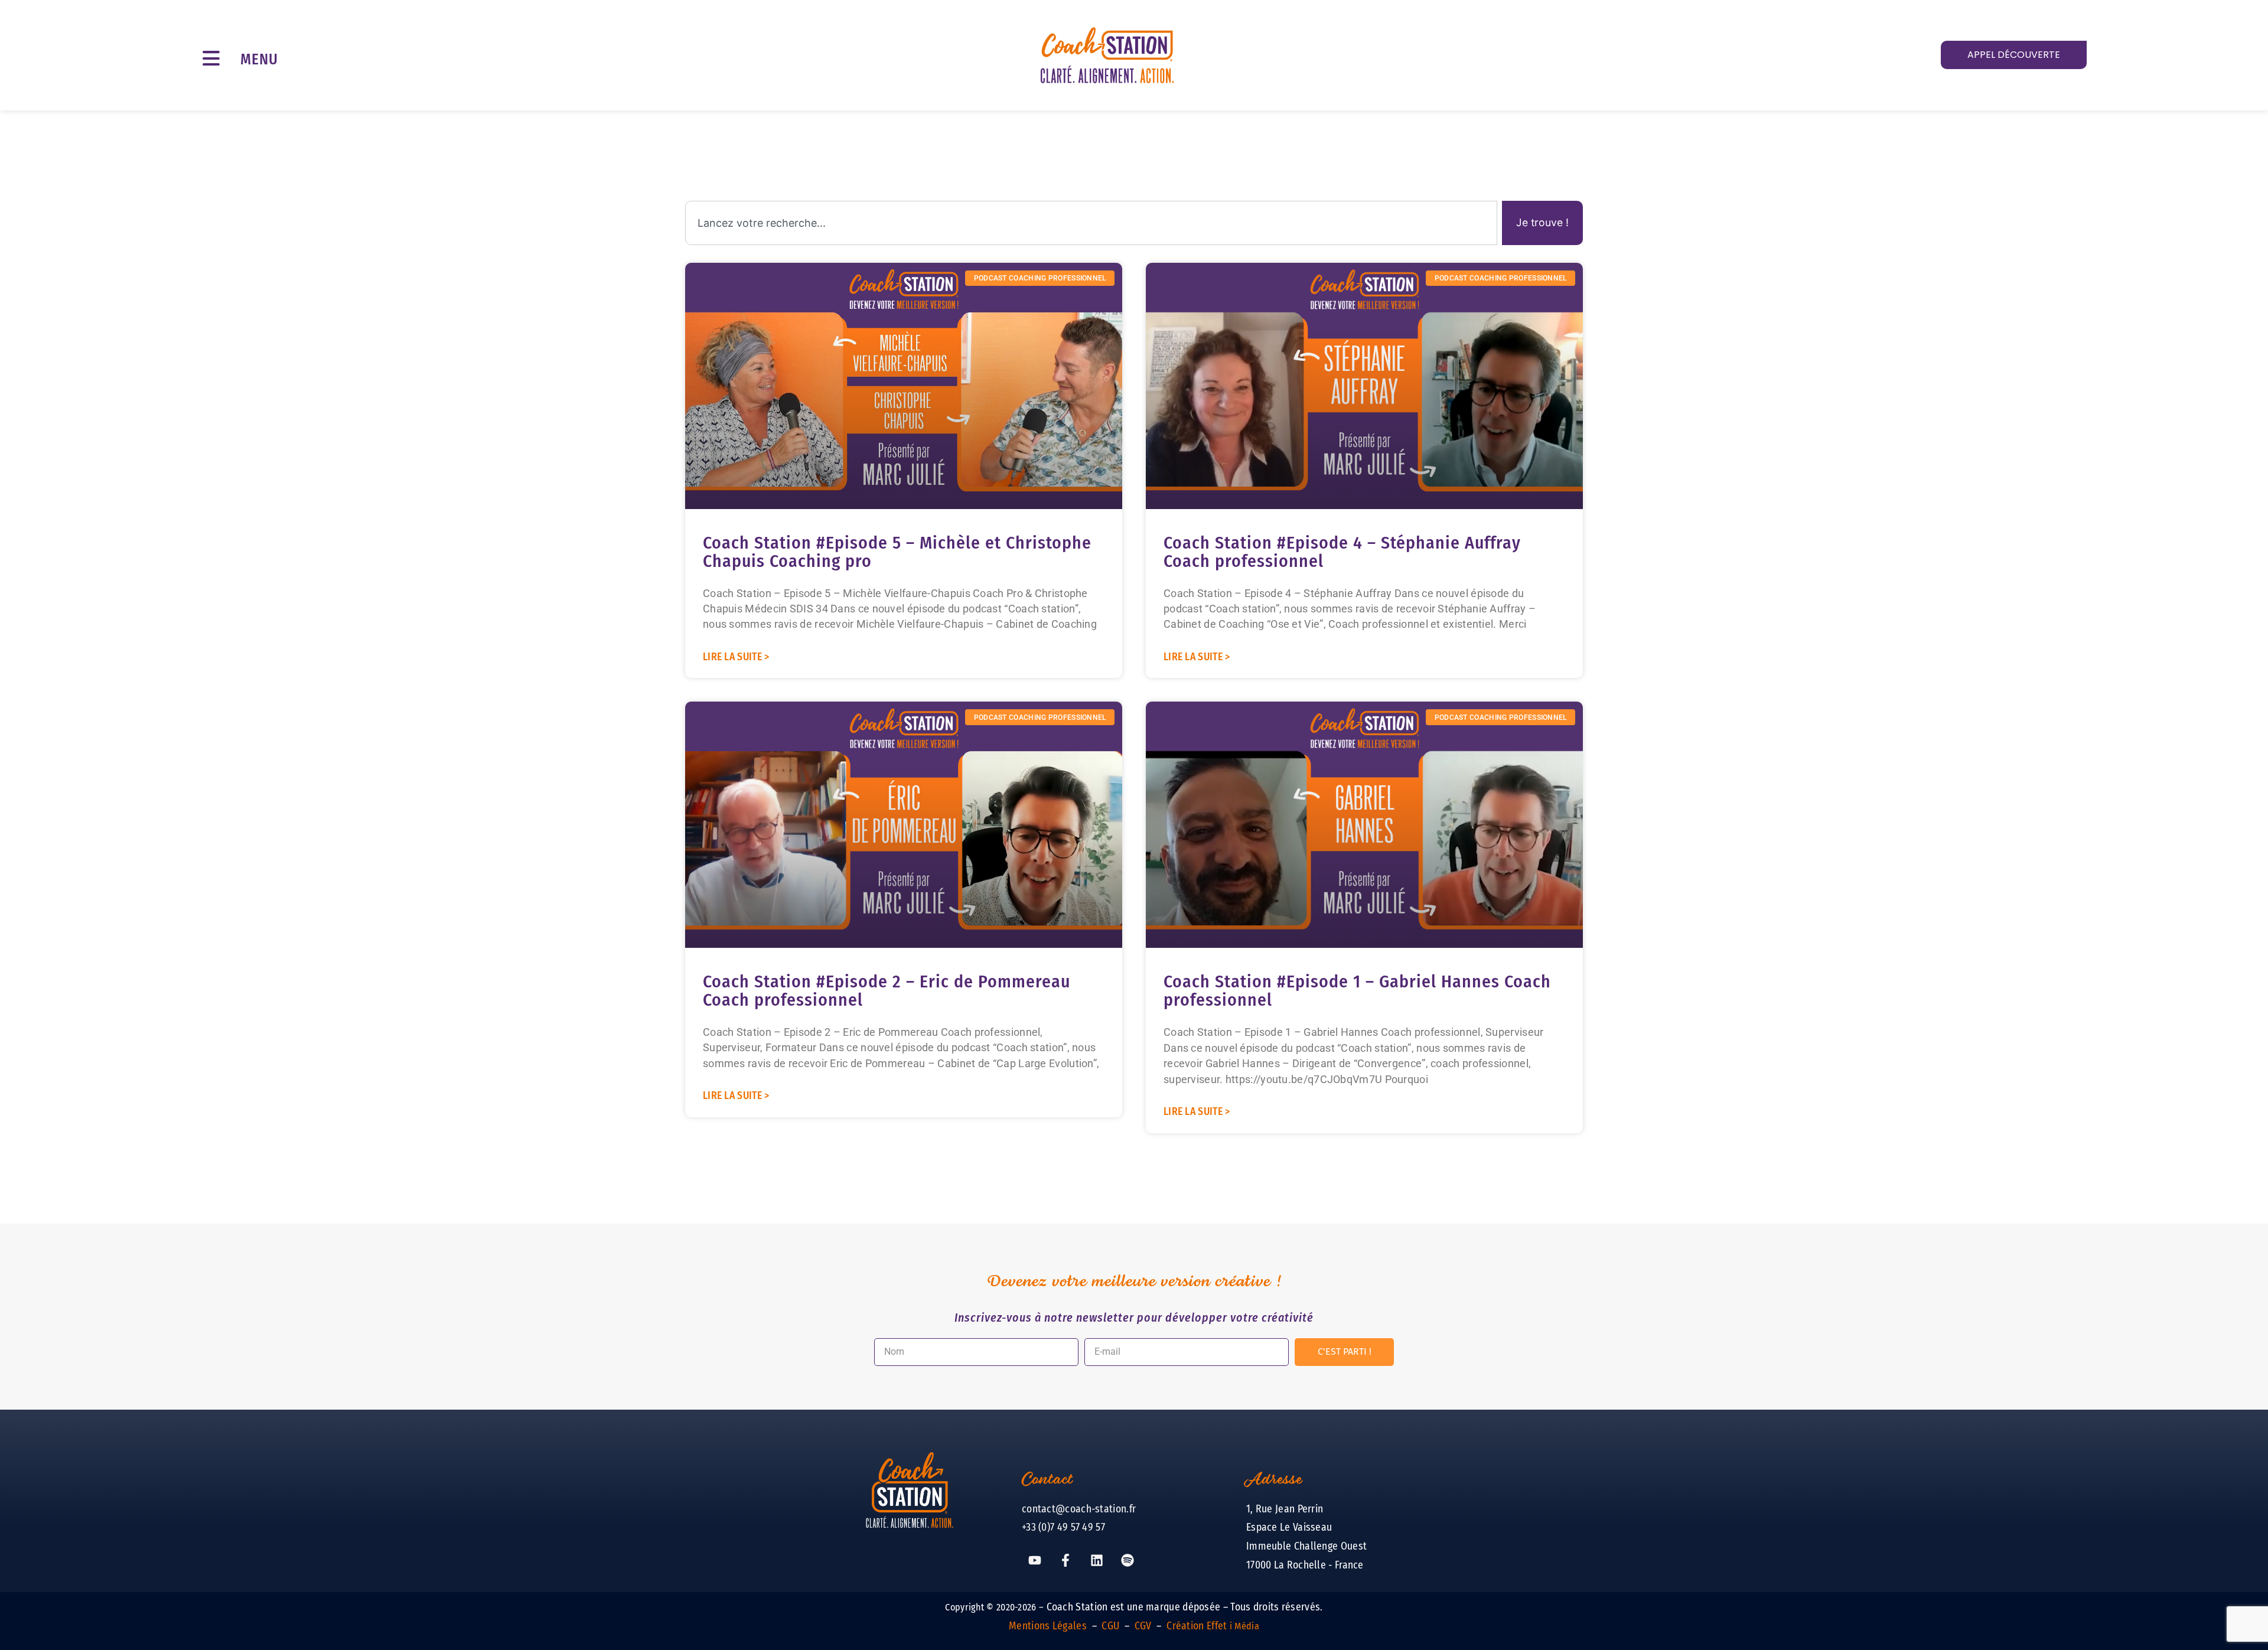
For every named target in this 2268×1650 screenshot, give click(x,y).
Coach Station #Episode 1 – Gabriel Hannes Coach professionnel (1357, 991)
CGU (1110, 1626)
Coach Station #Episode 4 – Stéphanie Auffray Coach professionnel (1342, 552)
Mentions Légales (1048, 1626)
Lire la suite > (736, 657)
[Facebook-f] (1065, 1560)
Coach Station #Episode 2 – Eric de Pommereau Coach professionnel (887, 991)
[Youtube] (1035, 1560)
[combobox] (1091, 223)
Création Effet (1213, 1626)
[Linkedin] (1097, 1560)
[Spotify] (1128, 1560)
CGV (1143, 1626)
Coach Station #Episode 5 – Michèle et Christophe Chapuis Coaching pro (897, 552)
